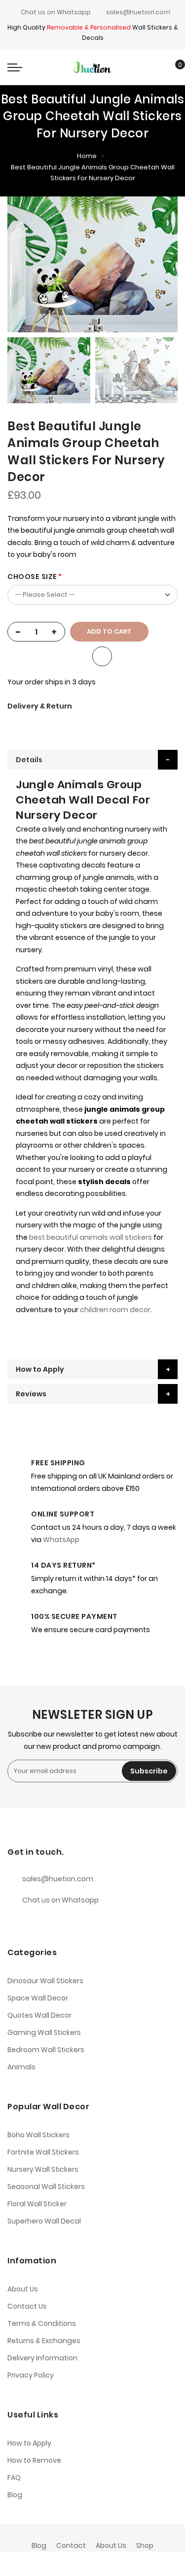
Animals (21, 2067)
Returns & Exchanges (44, 2341)
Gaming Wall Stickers (44, 2032)
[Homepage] (115, 2564)
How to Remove (34, 2460)
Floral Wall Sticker (37, 2204)
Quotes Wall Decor (39, 2015)
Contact (71, 2545)
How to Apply (40, 1369)
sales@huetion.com (138, 12)
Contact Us (27, 2306)
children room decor (115, 1310)
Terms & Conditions (42, 2323)
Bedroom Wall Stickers (46, 2050)
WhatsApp (61, 1540)
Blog (15, 2495)
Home (87, 156)
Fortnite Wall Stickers (43, 2152)
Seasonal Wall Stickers (46, 2187)
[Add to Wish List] (102, 656)
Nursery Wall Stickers (43, 2169)
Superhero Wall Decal (44, 2221)
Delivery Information (42, 2358)
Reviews (31, 1394)
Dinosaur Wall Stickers (45, 1981)
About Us (23, 2289)
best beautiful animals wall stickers (91, 1237)
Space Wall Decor (38, 1998)
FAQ (14, 2478)
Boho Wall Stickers (38, 2135)
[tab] (92, 760)
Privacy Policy (31, 2375)
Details (29, 760)
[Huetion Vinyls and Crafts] (92, 67)
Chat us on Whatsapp (56, 12)
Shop (145, 2545)
